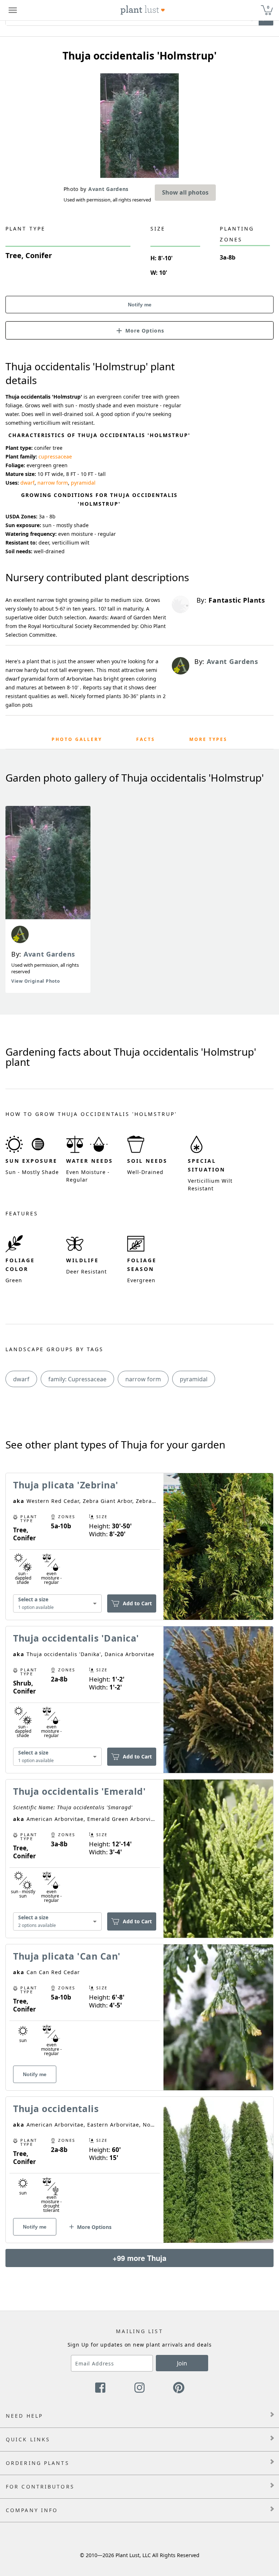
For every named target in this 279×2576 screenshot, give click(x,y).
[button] (139, 330)
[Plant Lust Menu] (13, 10)
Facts (146, 739)
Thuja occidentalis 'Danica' (76, 1638)
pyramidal (83, 483)
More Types (208, 739)
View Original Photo (35, 981)
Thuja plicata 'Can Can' (67, 1956)
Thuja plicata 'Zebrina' (66, 1485)
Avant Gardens (49, 954)
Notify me (140, 305)
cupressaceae (55, 456)
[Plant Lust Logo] (143, 10)
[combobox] (57, 1604)
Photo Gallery (77, 739)
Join (182, 2363)
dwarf (27, 483)
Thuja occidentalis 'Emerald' (79, 1791)
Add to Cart (137, 1603)
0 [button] (268, 7)
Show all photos (185, 192)
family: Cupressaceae (77, 1379)
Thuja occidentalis (56, 2108)
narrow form (53, 483)
